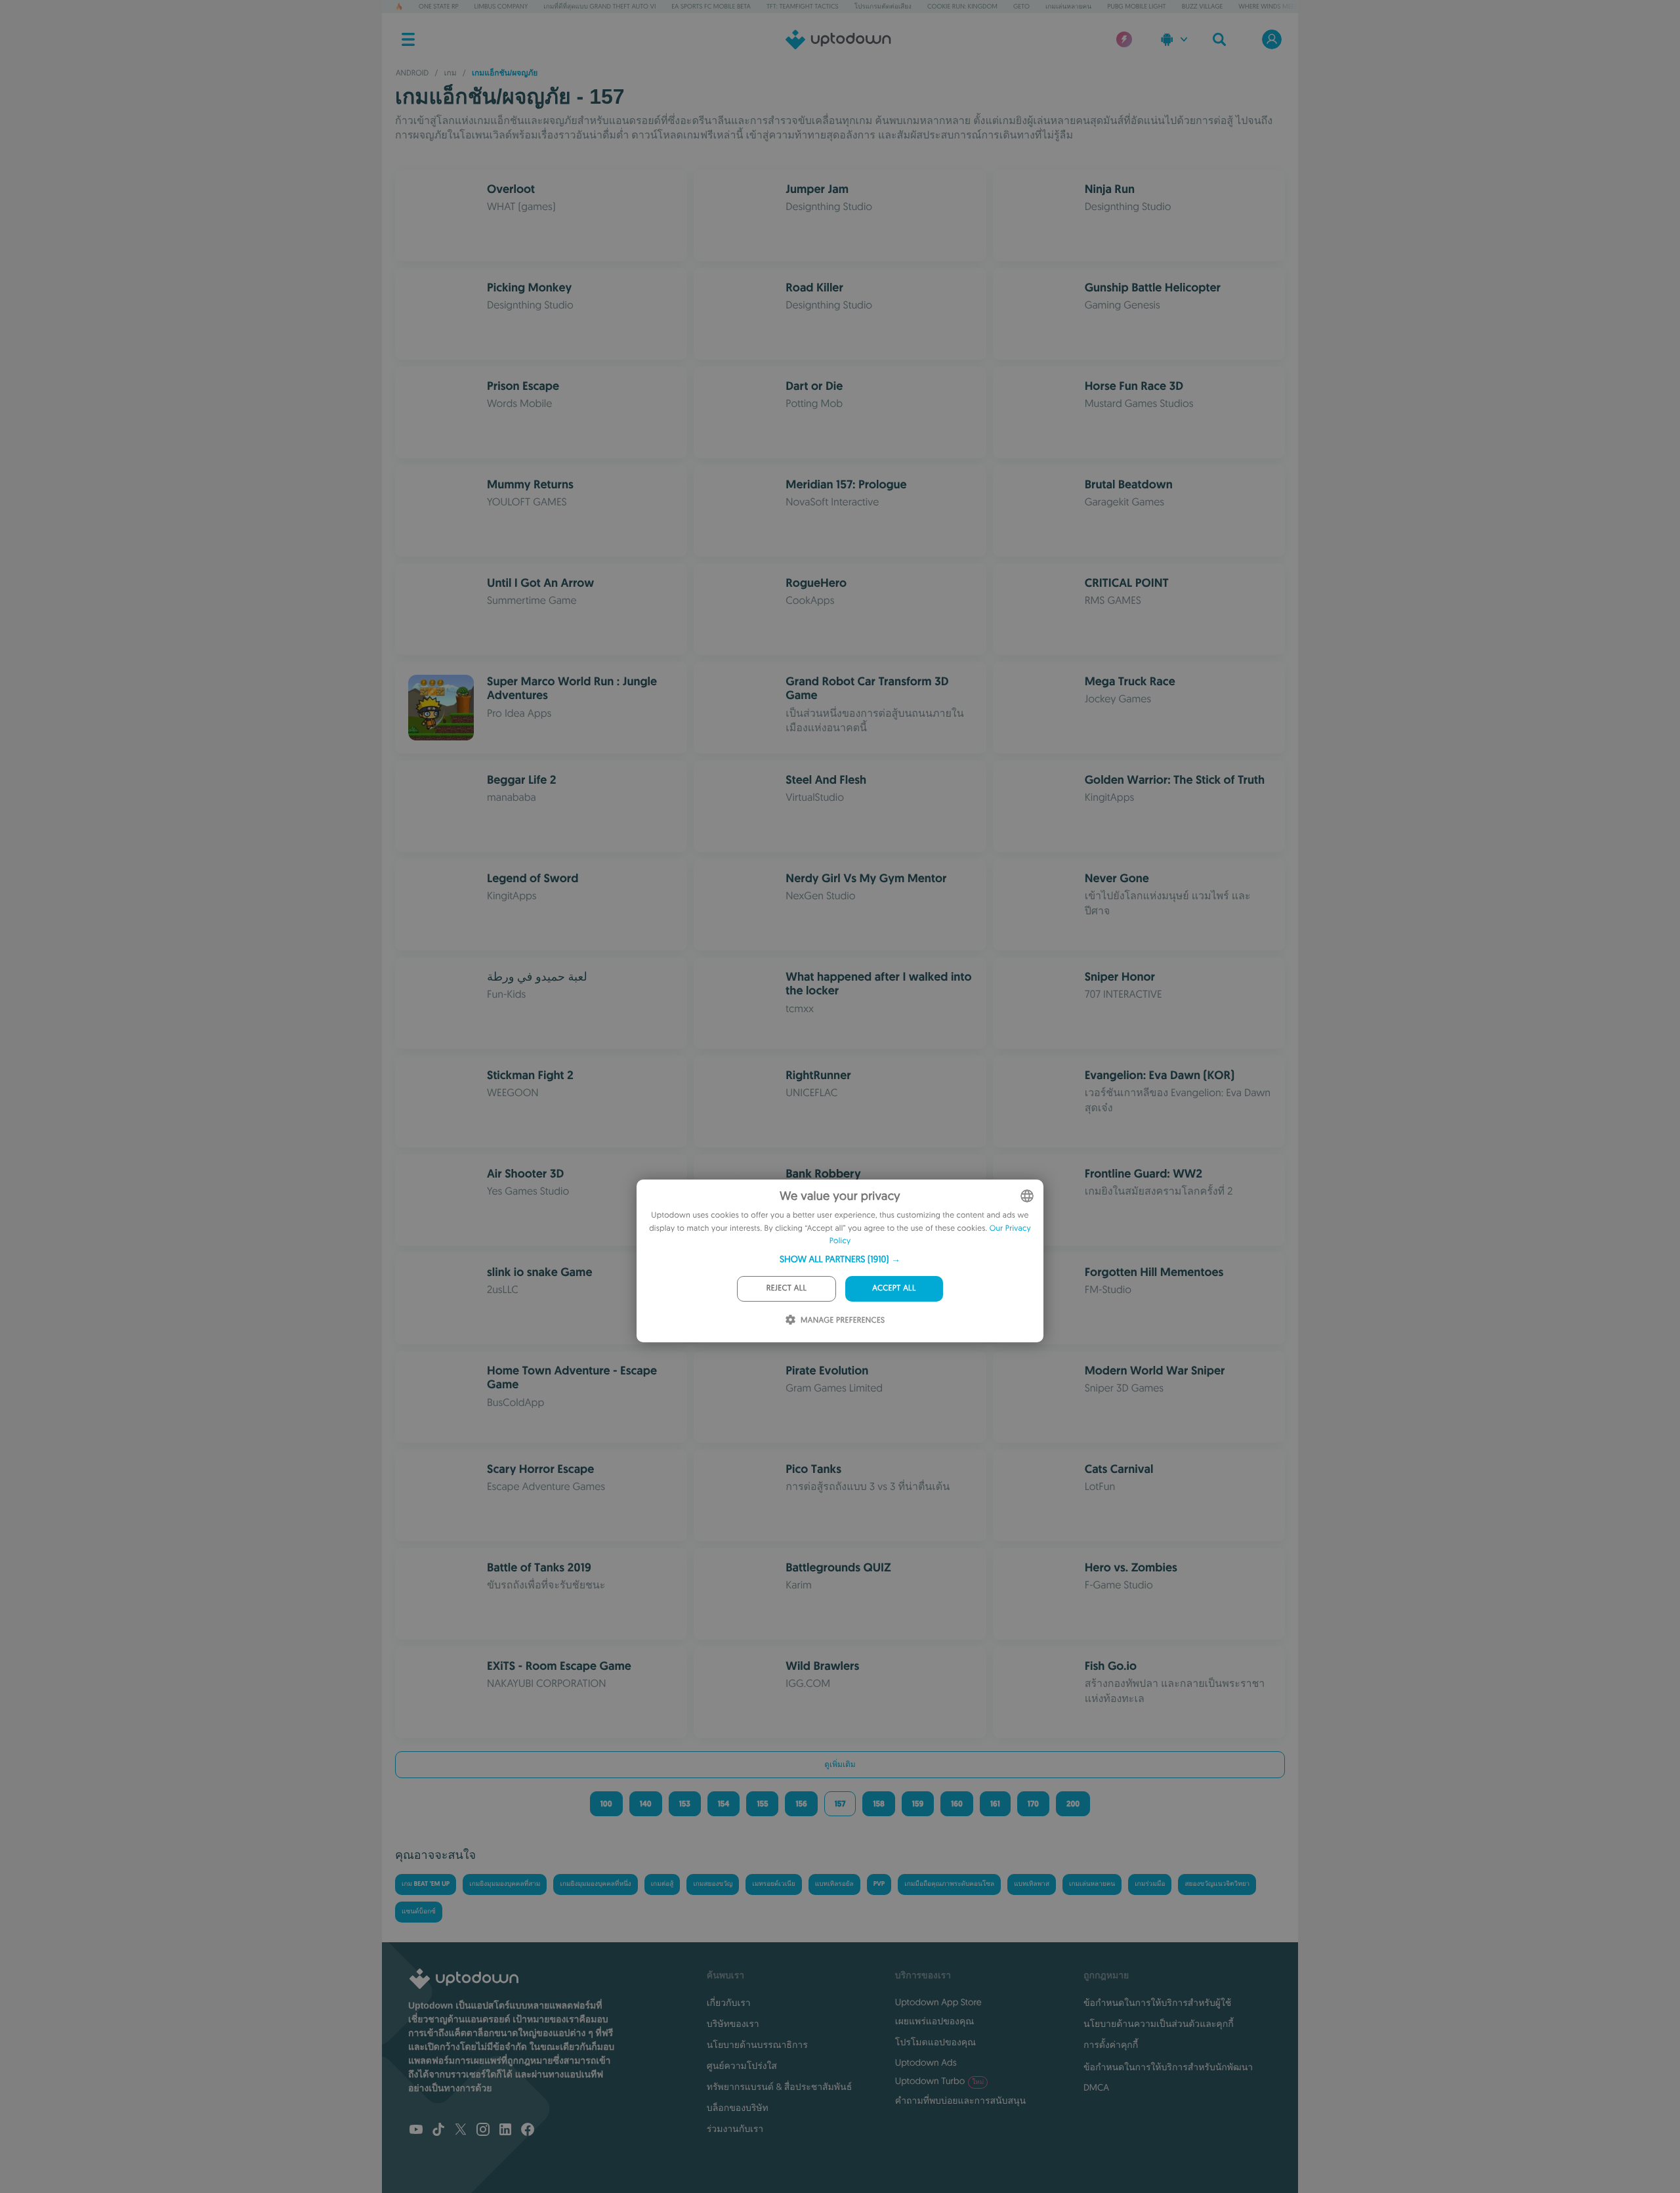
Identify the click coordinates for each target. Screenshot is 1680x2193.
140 (646, 1804)
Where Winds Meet (1268, 6)
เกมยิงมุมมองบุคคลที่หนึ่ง (595, 1884)
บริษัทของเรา (733, 2024)
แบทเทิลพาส (1032, 1884)
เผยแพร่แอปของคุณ (934, 2021)
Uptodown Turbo (939, 2081)
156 (801, 1804)
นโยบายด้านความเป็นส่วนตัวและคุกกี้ (1159, 2024)
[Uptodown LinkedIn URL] (505, 2131)
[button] (840, 1259)
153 (685, 1804)
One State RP (438, 6)
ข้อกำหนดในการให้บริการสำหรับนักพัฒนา (1168, 2067)
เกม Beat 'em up (426, 1884)
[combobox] (1027, 1196)
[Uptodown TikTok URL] (438, 2131)
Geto (1021, 6)
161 (995, 1804)
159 (918, 1804)
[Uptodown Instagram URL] (483, 2131)
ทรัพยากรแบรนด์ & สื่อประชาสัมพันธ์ (779, 2087)
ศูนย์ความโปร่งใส (742, 2066)
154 (724, 1804)
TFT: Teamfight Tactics (803, 6)
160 (957, 1804)
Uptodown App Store (938, 2002)
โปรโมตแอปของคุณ (935, 2042)
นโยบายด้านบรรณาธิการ (757, 2045)
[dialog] (840, 1261)
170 (1033, 1804)
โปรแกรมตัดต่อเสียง (883, 6)
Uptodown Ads (926, 2062)
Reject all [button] (787, 1288)
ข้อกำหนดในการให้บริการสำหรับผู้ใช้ (1157, 2003)
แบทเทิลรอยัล (834, 1884)
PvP (879, 1884)
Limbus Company (501, 6)
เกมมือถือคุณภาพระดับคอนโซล (949, 1884)
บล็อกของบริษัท (738, 2108)
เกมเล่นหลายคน (1068, 6)
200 (1073, 1804)
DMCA (1096, 2087)
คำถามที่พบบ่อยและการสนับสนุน (960, 2100)
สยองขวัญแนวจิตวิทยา (1217, 1884)
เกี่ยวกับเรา (729, 2003)
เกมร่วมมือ (1150, 1884)
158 (878, 1804)
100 (606, 1804)
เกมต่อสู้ (662, 1884)
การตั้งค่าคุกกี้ (1111, 2045)
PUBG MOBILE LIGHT (1137, 6)
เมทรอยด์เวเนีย (773, 1884)
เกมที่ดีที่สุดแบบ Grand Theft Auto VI (599, 6)
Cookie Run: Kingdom (962, 6)
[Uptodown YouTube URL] (416, 2131)
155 (762, 1804)
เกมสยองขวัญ (713, 1884)
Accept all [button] (894, 1288)
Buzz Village (1203, 6)
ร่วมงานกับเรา (735, 2129)
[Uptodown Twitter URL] (461, 2131)
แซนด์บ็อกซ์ (419, 1912)
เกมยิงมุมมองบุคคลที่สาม (505, 1884)
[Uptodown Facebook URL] (528, 2131)
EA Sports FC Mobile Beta (711, 6)
